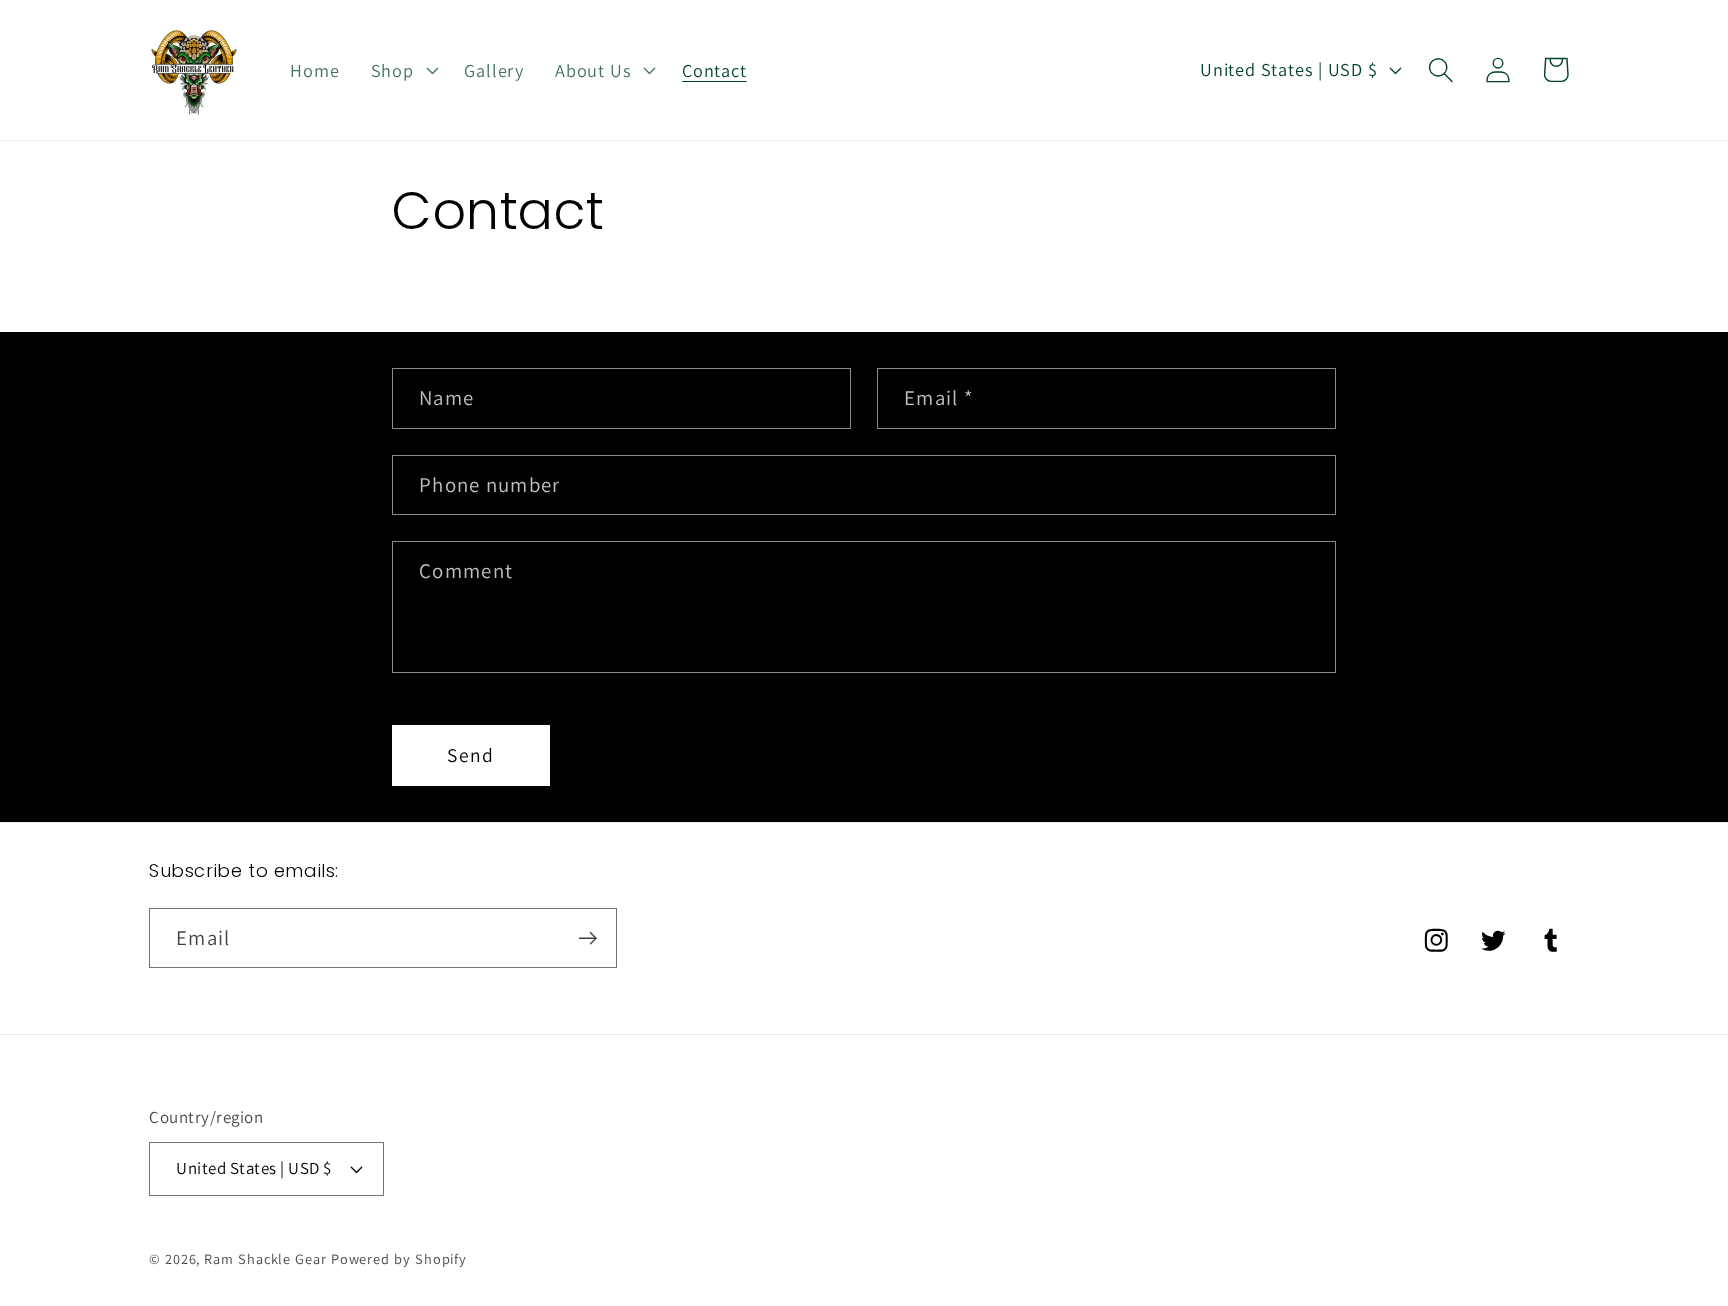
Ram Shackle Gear (265, 1257)
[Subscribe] (587, 938)
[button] (402, 70)
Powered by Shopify (399, 1257)
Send (470, 755)
